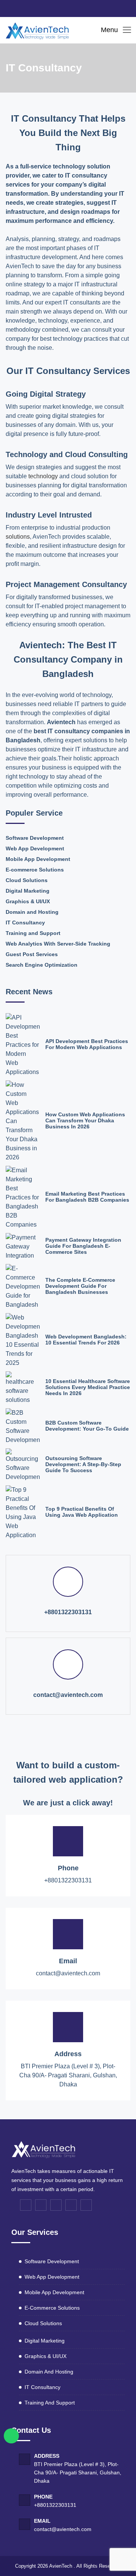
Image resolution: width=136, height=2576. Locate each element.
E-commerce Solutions (35, 870)
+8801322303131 (68, 1612)
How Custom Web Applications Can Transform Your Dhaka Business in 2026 (85, 1120)
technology (42, 476)
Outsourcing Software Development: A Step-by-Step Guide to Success (83, 1464)
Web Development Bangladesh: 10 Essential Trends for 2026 (86, 1340)
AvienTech (61, 2566)
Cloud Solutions (27, 880)
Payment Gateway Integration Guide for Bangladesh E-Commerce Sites (83, 1246)
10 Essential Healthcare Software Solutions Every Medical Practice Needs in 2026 (88, 1387)
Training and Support (33, 933)
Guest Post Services (32, 954)
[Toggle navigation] (127, 30)
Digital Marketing (28, 891)
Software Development (35, 838)
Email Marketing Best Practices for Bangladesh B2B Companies (87, 1197)
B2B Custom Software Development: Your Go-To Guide (87, 1426)
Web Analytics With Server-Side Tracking (58, 944)
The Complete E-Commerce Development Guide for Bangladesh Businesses (80, 1286)
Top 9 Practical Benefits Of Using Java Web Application (82, 1512)
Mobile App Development (38, 859)
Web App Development (35, 848)
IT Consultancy (25, 923)
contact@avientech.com (68, 1695)
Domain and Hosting (32, 912)
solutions (18, 537)
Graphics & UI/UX (28, 901)
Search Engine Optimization (42, 965)
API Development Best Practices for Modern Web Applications (87, 1044)
